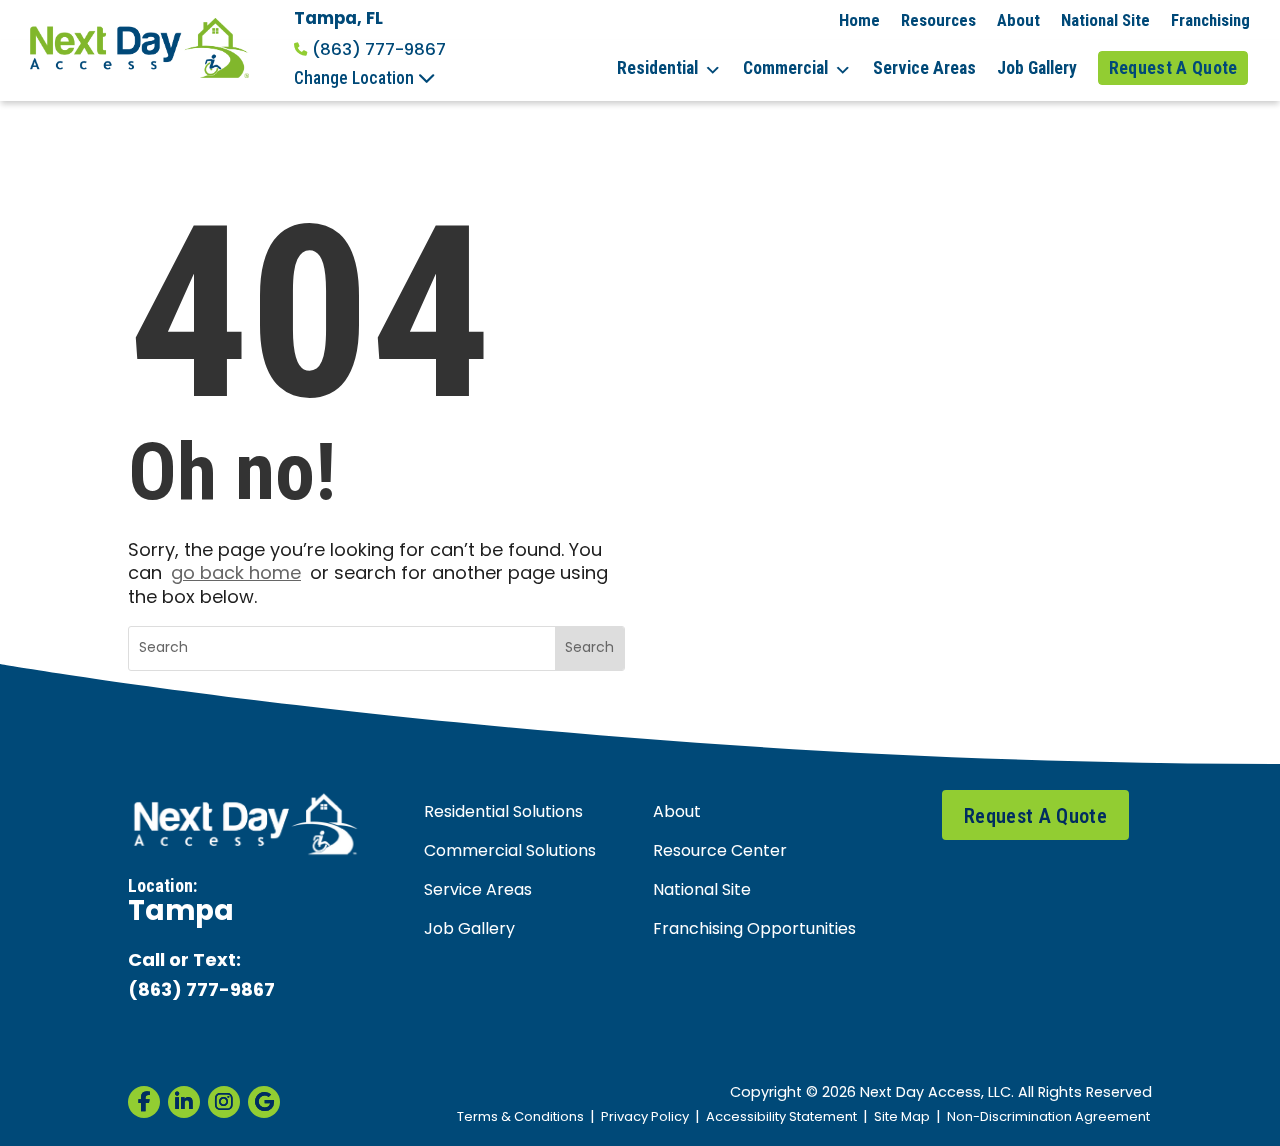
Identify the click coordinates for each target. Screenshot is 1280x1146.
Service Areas (924, 68)
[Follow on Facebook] (144, 1102)
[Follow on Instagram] (224, 1102)
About (1018, 20)
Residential (657, 68)
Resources (938, 20)
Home (859, 20)
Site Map (902, 1117)
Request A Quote (1173, 68)
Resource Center (720, 852)
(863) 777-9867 (379, 50)
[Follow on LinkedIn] (184, 1102)
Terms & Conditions (520, 1117)
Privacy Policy (645, 1117)
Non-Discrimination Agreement (1048, 1117)
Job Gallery (1037, 68)
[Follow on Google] (264, 1102)
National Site (1105, 20)
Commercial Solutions (510, 852)
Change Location (356, 78)
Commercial (785, 68)
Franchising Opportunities (754, 930)
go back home (236, 574)
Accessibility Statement (781, 1117)
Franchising (1210, 20)
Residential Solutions (503, 813)
